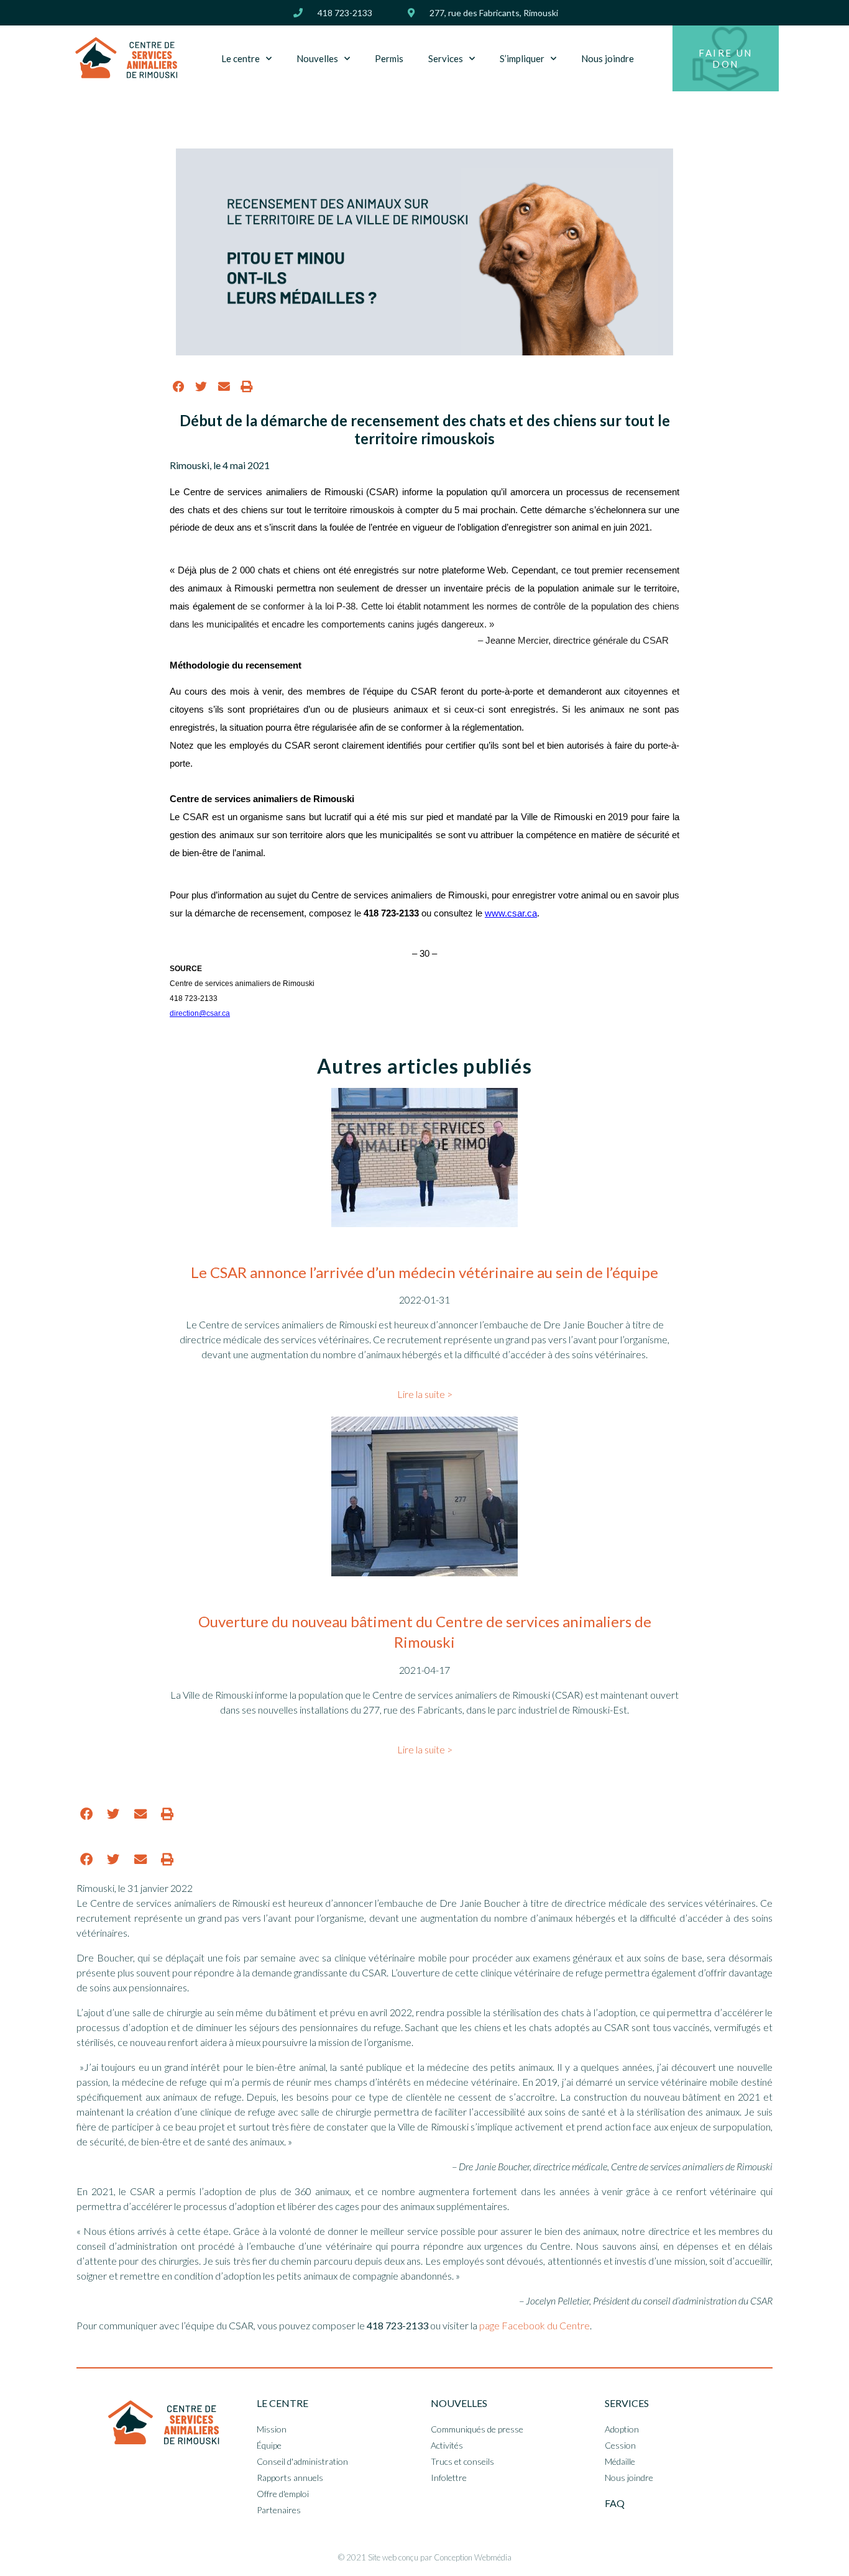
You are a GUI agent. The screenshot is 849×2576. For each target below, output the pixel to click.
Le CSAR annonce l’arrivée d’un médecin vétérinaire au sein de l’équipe (424, 1272)
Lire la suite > (425, 1394)
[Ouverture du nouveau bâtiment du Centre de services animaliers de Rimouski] (424, 1572)
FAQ (615, 2503)
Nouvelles (317, 58)
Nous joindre (608, 58)
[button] (179, 386)
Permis (389, 58)
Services (446, 58)
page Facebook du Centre (535, 2325)
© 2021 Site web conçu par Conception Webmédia (425, 2557)
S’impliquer (522, 58)
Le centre (241, 58)
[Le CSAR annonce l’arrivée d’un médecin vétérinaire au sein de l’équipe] (424, 1223)
